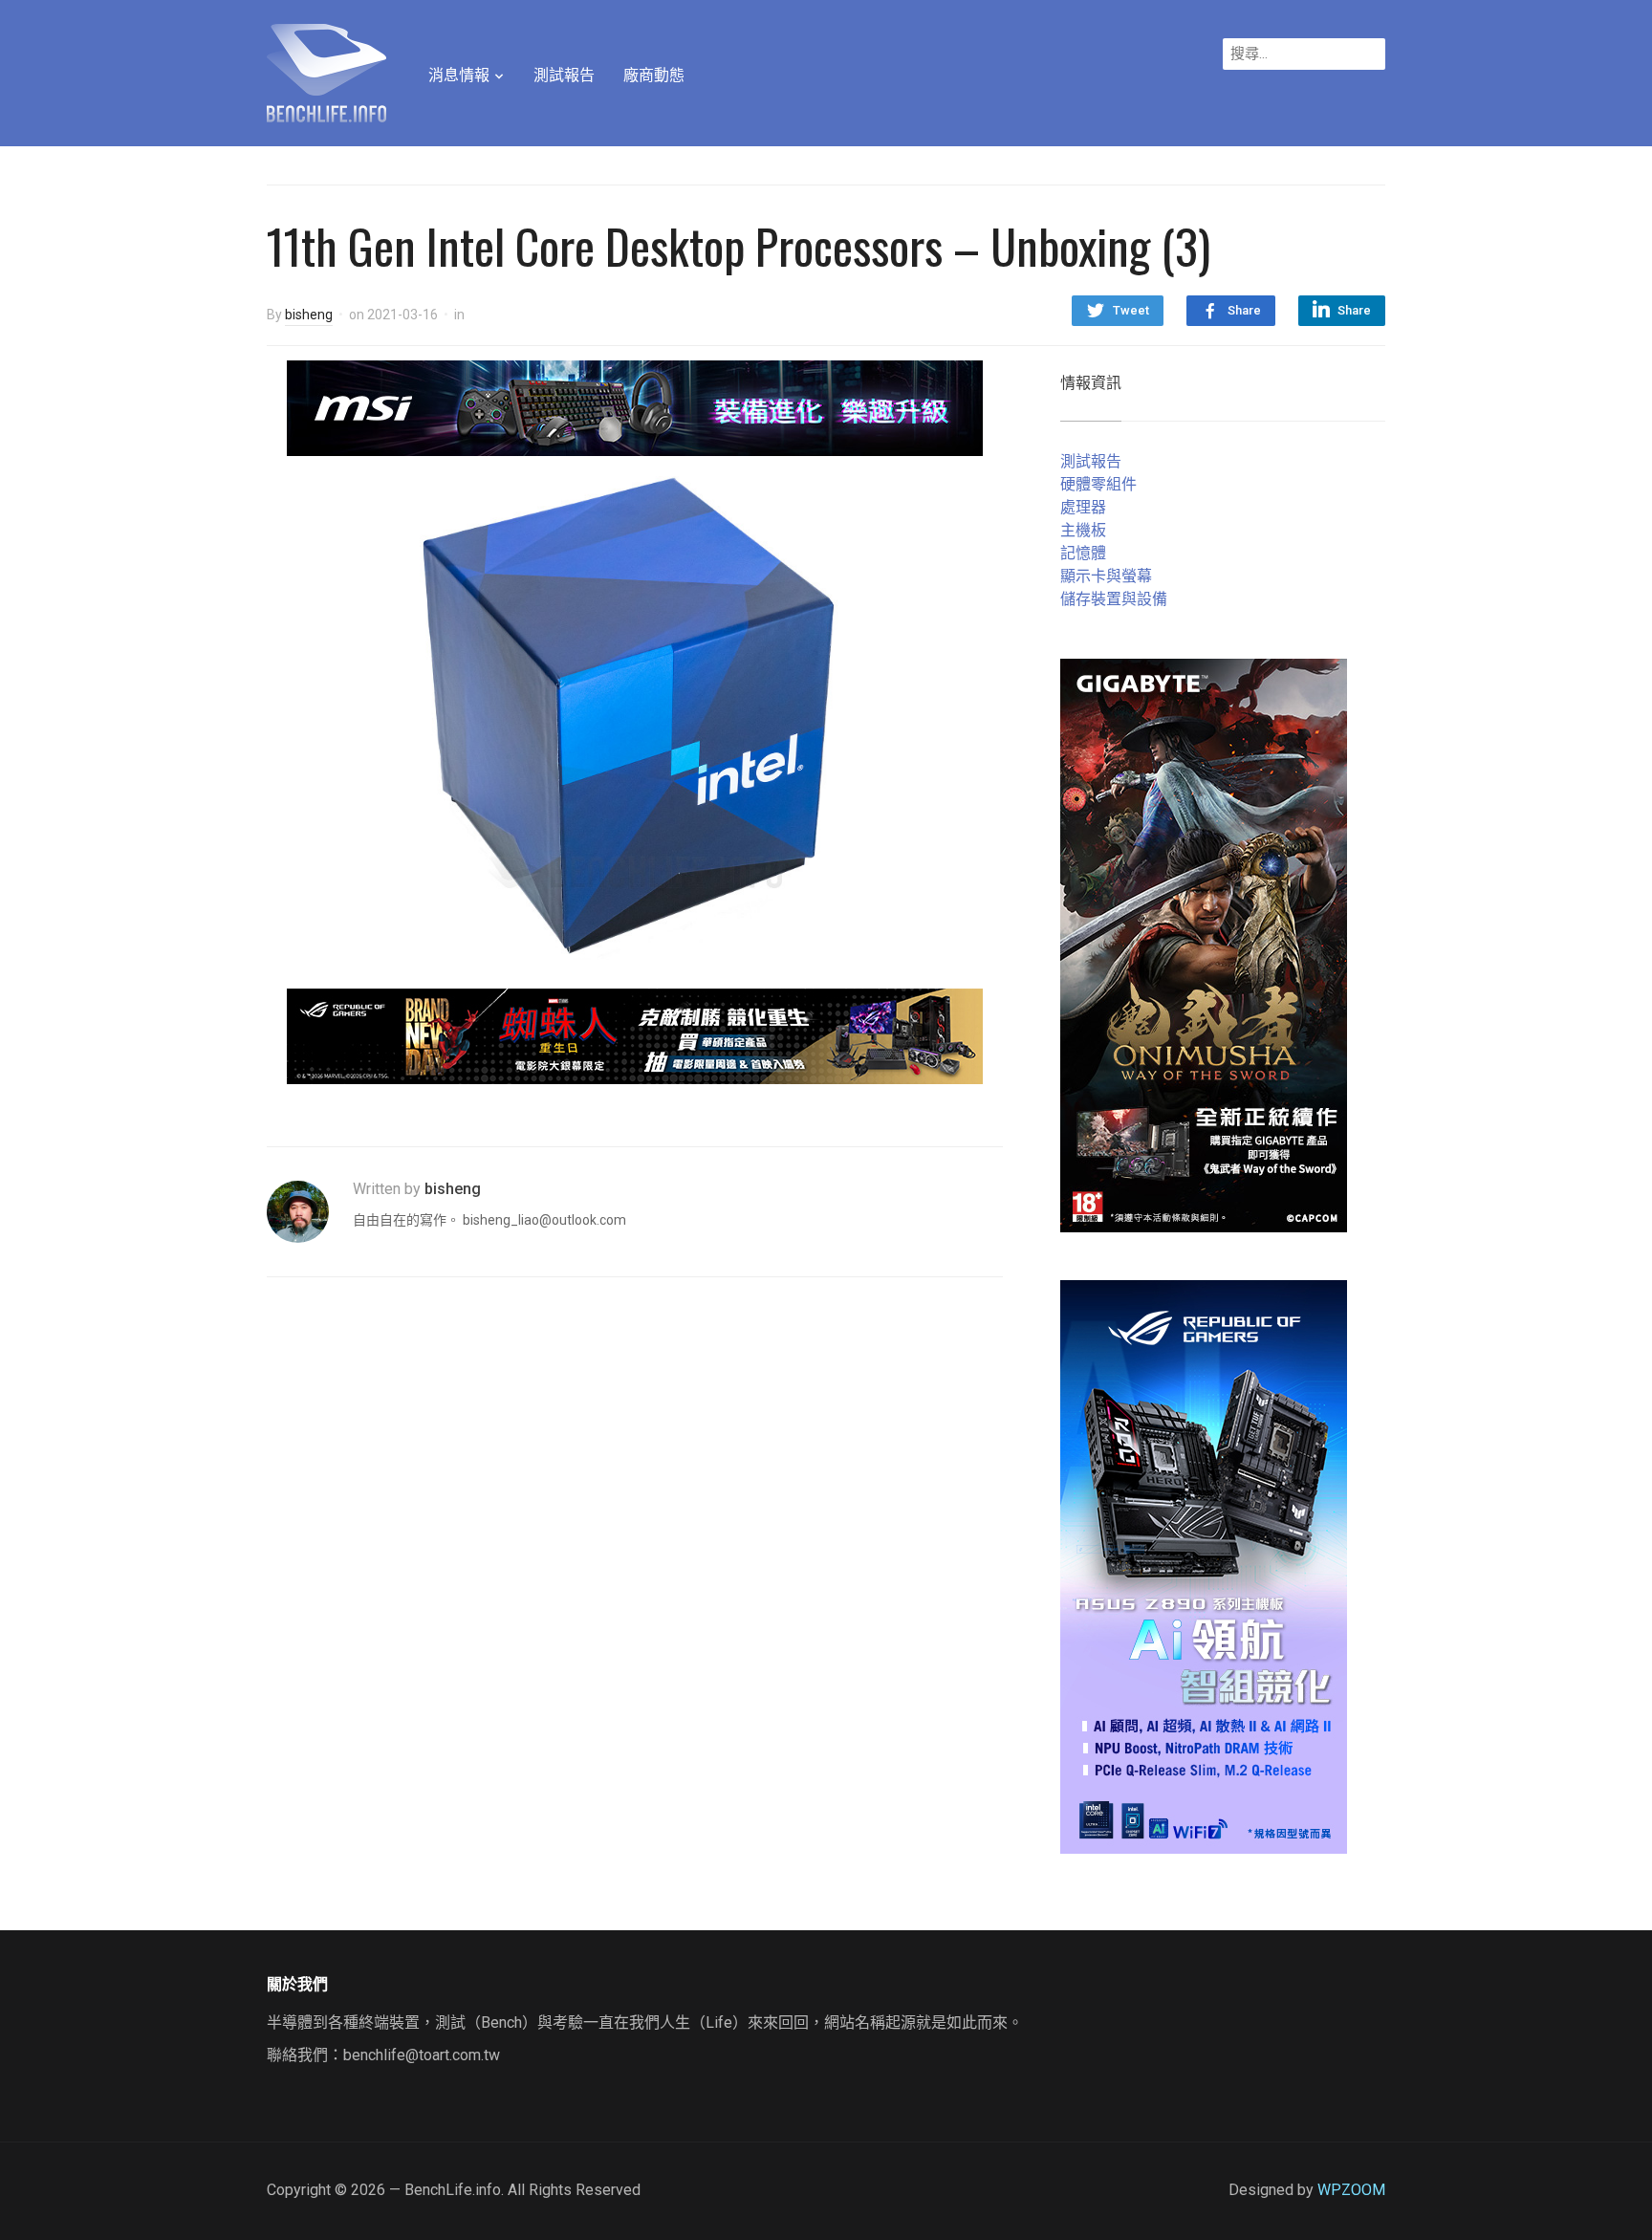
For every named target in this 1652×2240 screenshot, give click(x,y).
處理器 (1083, 507)
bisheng (309, 315)
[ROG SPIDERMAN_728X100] (635, 1035)
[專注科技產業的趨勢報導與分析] (326, 71)
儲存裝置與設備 (1114, 599)
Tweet (1131, 310)
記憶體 (1083, 553)
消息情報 (459, 75)
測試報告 (564, 75)
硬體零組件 (1098, 484)
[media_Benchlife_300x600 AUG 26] (1204, 944)
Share (1244, 310)
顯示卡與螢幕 (1106, 576)
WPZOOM (1351, 2190)
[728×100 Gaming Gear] (635, 407)
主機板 (1083, 530)
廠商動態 (654, 75)
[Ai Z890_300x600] (1204, 1566)
